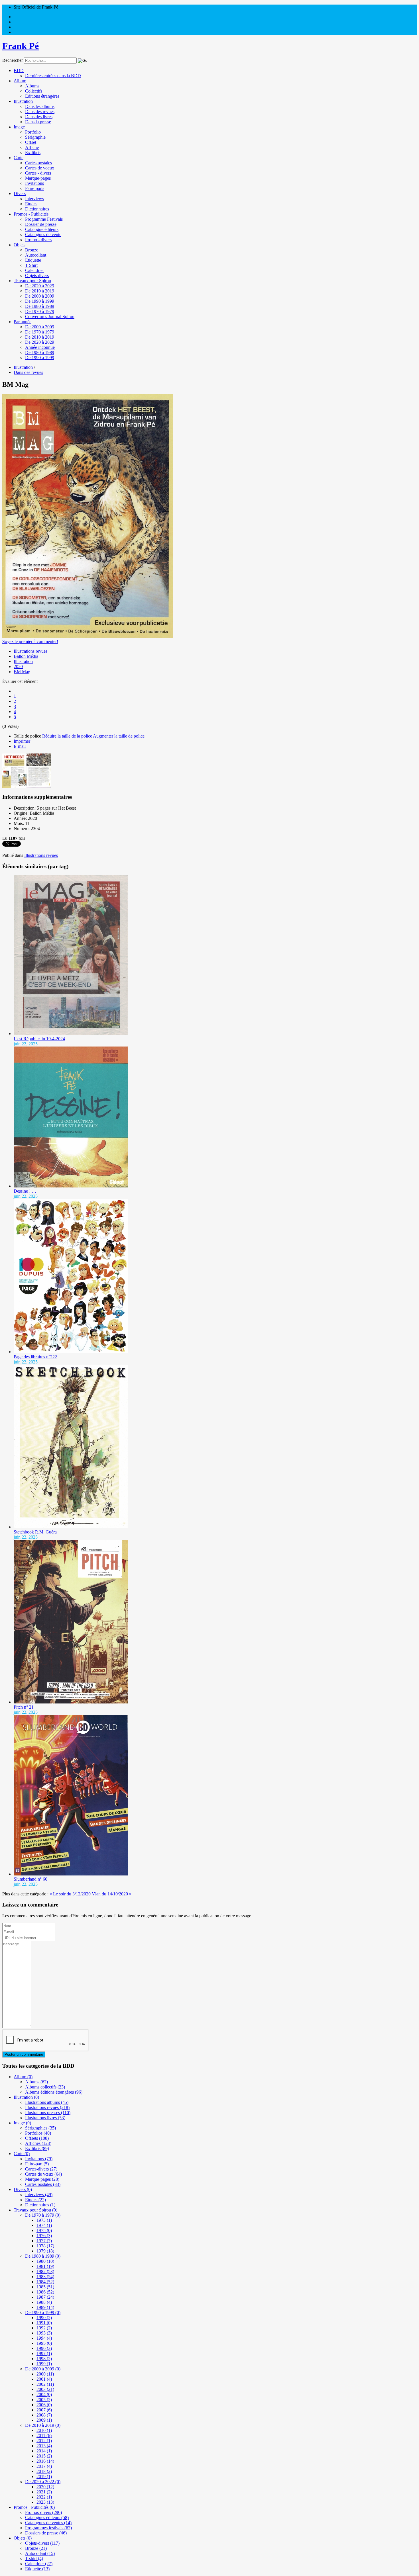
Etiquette (33, 260)
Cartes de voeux (40, 168)
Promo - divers (38, 240)
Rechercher (13, 60)
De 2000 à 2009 (40, 296)
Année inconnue (40, 347)
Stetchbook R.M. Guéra (35, 1532)
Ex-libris (33, 152)
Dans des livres (39, 117)
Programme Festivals (44, 219)
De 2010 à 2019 (40, 291)
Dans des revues (40, 111)
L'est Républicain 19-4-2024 (39, 1039)
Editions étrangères (42, 96)
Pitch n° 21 (24, 1707)
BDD (19, 70)
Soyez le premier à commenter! (30, 641)
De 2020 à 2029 (40, 286)
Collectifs (34, 91)
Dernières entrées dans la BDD (53, 76)
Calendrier (34, 270)
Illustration (23, 101)
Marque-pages (38, 178)
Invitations (34, 183)
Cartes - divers (38, 173)
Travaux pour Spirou (32, 281)
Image (19, 127)
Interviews (34, 199)
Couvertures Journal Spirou (50, 317)
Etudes (31, 204)
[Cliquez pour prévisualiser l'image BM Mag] (88, 636)
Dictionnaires (37, 209)
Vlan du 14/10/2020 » (112, 1894)
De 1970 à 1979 (40, 311)
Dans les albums (40, 106)
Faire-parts (35, 188)
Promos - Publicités (31, 214)
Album (20, 81)
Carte (19, 158)
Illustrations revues (30, 651)
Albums (32, 86)
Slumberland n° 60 (30, 1879)
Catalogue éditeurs (42, 229)
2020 (18, 666)
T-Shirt (31, 265)
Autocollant (36, 255)
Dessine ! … (25, 1191)
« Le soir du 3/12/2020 (70, 1894)
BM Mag (22, 672)
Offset (31, 142)
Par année (23, 322)
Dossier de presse (41, 224)
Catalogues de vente (43, 235)
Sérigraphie (35, 137)
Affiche (32, 147)
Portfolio (33, 132)
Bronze (32, 250)
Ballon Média (26, 656)
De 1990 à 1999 (40, 301)
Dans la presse (38, 122)
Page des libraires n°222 (35, 1357)
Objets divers (37, 276)
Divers (20, 193)
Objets (20, 245)
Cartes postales (38, 163)
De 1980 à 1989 (40, 306)
